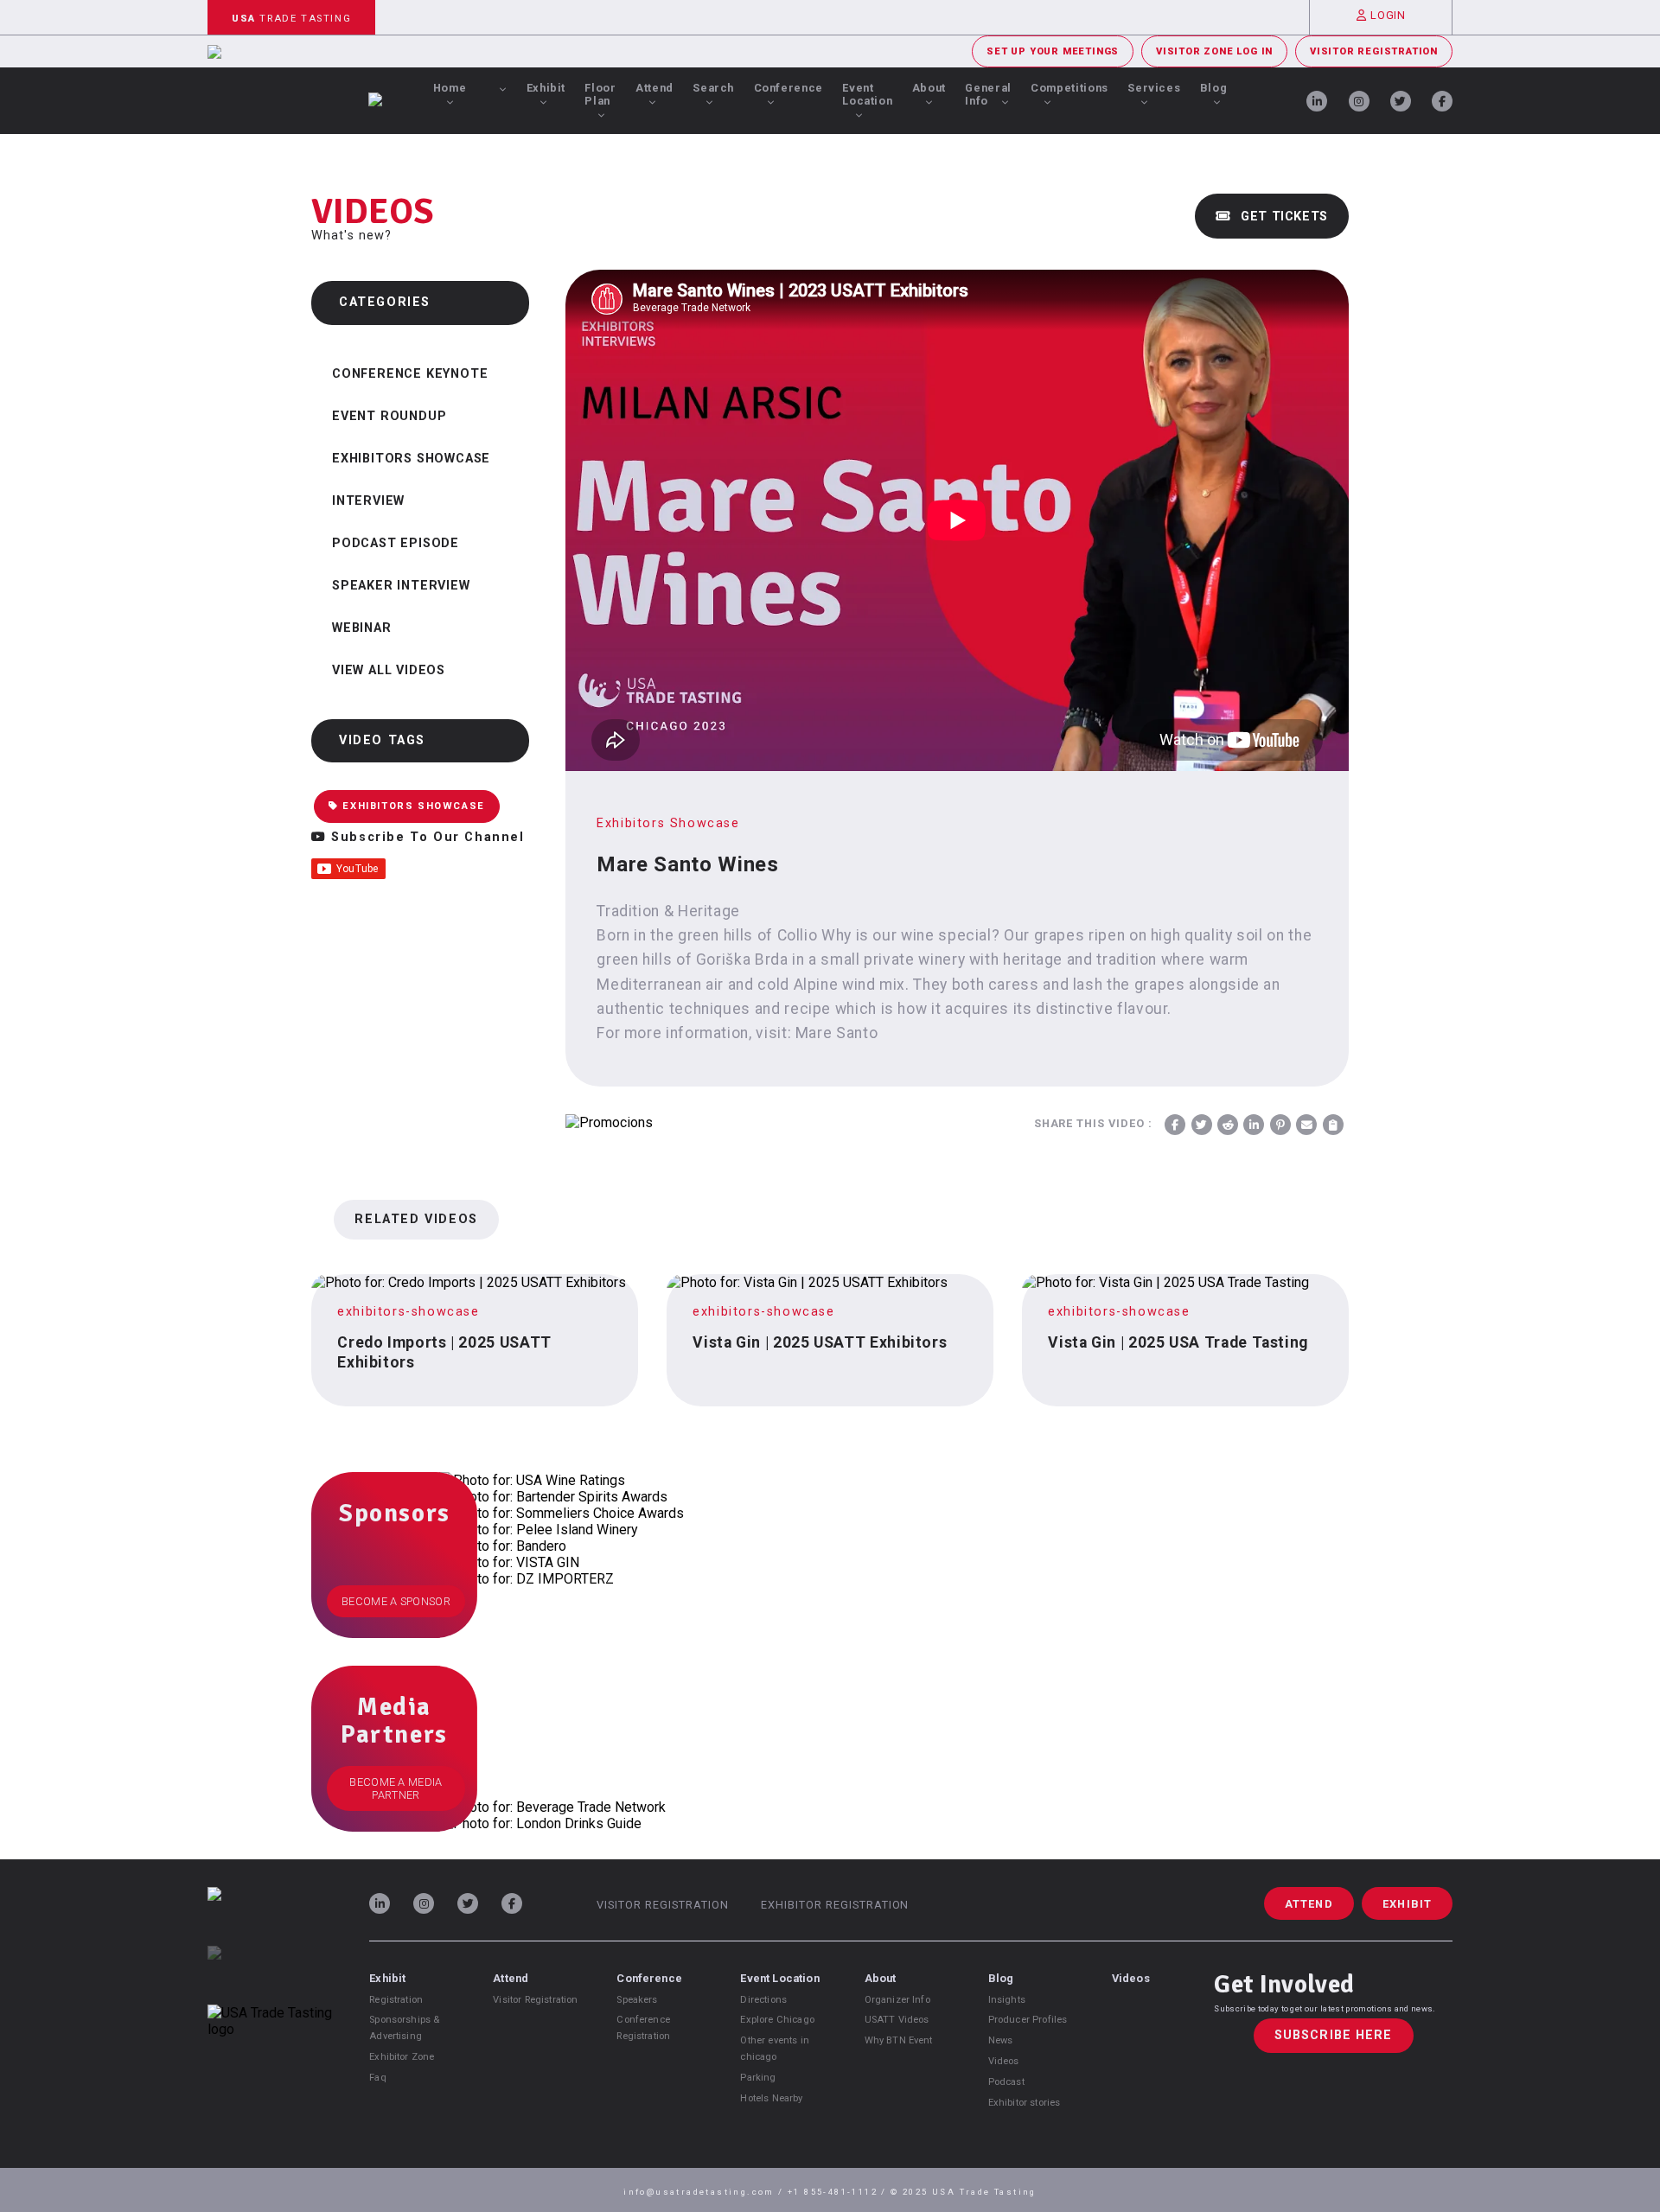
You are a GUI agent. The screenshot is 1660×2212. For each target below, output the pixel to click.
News (1001, 2040)
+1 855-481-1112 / (839, 2192)
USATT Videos (897, 2020)
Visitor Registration (1374, 51)
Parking (758, 2078)
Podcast (1006, 2082)
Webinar (362, 628)
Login (1388, 15)
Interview (368, 501)
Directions (763, 2000)
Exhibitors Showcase (411, 459)
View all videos (389, 670)
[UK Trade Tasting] (270, 1975)
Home (450, 88)
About (929, 88)
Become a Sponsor (396, 1601)
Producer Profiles (1028, 2020)
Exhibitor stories (1025, 2103)
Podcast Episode (396, 543)
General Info (988, 94)
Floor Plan (600, 94)
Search (713, 88)
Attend (654, 88)
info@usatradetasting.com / (705, 2192)
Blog (1214, 88)
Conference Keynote (410, 374)
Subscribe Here (1334, 2036)
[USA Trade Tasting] (270, 1916)
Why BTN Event (899, 2040)
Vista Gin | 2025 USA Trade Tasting (1178, 1342)
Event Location (867, 94)
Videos (1004, 2061)
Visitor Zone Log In (1214, 51)
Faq (377, 2078)
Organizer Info (897, 2000)
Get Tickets (1282, 217)
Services (1154, 88)
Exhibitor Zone (402, 2057)
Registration (396, 2000)
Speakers (637, 2000)
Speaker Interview (401, 586)
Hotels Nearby (771, 2098)
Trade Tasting (291, 19)
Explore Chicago (777, 2020)
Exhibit (546, 88)
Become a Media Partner (396, 1788)
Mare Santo (836, 1033)
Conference (788, 88)
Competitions (1069, 88)
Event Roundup (389, 416)
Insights (1007, 2000)
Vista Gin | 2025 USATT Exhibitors (820, 1342)
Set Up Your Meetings (1053, 51)
